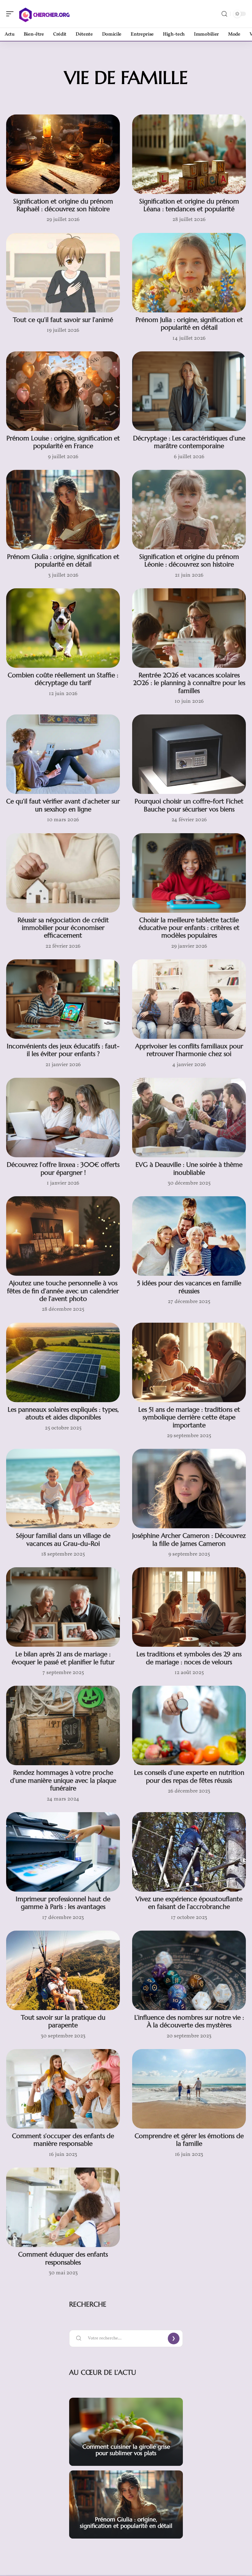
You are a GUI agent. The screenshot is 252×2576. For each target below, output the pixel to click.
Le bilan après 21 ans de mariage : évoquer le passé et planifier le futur (63, 1658)
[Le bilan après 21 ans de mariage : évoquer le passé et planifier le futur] (63, 1607)
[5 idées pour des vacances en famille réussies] (189, 1236)
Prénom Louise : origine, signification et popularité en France (63, 442)
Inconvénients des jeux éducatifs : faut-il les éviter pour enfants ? (63, 1050)
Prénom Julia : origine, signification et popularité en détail (189, 324)
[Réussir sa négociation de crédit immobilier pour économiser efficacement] (63, 873)
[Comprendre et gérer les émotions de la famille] (189, 2089)
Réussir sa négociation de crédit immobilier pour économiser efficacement (63, 928)
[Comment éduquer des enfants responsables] (63, 2207)
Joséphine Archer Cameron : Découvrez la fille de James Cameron (189, 1539)
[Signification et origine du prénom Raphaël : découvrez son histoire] (63, 154)
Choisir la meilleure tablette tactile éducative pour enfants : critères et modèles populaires (189, 928)
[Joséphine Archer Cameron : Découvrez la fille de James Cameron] (189, 1489)
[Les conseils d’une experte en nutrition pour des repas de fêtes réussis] (189, 1725)
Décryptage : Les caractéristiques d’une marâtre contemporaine (189, 442)
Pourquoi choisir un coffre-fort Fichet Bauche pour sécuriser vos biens (189, 805)
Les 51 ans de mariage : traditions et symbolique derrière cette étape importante (189, 1417)
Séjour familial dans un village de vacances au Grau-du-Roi (63, 1539)
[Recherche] (224, 14)
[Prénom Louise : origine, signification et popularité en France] (63, 391)
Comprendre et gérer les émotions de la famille (189, 2140)
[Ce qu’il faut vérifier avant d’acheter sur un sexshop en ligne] (63, 754)
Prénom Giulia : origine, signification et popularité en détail (63, 561)
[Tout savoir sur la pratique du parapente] (63, 1970)
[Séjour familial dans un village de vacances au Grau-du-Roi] (63, 1489)
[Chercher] (44, 14)
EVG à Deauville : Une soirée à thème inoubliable (189, 1168)
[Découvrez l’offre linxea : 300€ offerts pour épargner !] (63, 1118)
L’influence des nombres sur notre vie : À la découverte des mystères (189, 2021)
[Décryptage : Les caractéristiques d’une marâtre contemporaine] (189, 391)
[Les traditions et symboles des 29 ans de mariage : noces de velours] (189, 1607)
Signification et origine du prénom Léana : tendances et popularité (189, 205)
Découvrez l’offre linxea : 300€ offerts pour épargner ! (63, 1168)
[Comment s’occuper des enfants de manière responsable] (63, 2089)
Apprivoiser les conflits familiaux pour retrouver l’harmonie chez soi (189, 1050)
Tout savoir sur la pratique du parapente (63, 2021)
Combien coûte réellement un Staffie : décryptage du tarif (63, 679)
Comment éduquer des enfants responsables (63, 2258)
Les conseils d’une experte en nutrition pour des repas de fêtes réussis (189, 1776)
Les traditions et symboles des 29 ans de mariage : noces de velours (189, 1658)
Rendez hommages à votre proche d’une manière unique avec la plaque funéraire (63, 1780)
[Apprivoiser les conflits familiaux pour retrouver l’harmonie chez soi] (189, 999)
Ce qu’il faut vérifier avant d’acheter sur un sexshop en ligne (63, 805)
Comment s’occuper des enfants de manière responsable (63, 2140)
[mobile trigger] (11, 14)
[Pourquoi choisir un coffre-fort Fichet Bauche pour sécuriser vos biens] (189, 754)
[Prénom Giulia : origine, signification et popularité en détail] (63, 510)
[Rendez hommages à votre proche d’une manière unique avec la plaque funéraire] (63, 1725)
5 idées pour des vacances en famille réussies (189, 1287)
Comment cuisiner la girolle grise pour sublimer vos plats (126, 2450)
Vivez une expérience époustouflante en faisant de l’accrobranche (189, 1903)
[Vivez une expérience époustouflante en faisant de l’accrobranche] (189, 1852)
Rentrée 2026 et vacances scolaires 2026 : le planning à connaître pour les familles (189, 683)
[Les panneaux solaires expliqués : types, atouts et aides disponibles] (63, 1362)
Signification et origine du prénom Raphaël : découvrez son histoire (63, 205)
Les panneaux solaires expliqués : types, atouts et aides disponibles (63, 1413)
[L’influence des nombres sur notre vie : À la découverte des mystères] (189, 1970)
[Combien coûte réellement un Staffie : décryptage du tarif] (63, 628)
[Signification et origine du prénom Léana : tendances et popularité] (189, 154)
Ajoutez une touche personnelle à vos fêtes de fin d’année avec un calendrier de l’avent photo (63, 1291)
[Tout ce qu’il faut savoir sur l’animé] (63, 273)
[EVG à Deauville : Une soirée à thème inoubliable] (189, 1118)
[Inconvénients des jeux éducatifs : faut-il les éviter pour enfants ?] (63, 999)
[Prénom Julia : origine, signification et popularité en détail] (189, 273)
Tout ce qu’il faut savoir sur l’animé (63, 320)
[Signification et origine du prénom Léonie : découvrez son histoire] (189, 510)
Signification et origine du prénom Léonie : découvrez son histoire (189, 561)
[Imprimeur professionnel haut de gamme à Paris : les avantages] (63, 1852)
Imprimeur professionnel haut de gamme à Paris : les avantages (63, 1903)
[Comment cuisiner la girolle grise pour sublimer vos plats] (126, 2432)
